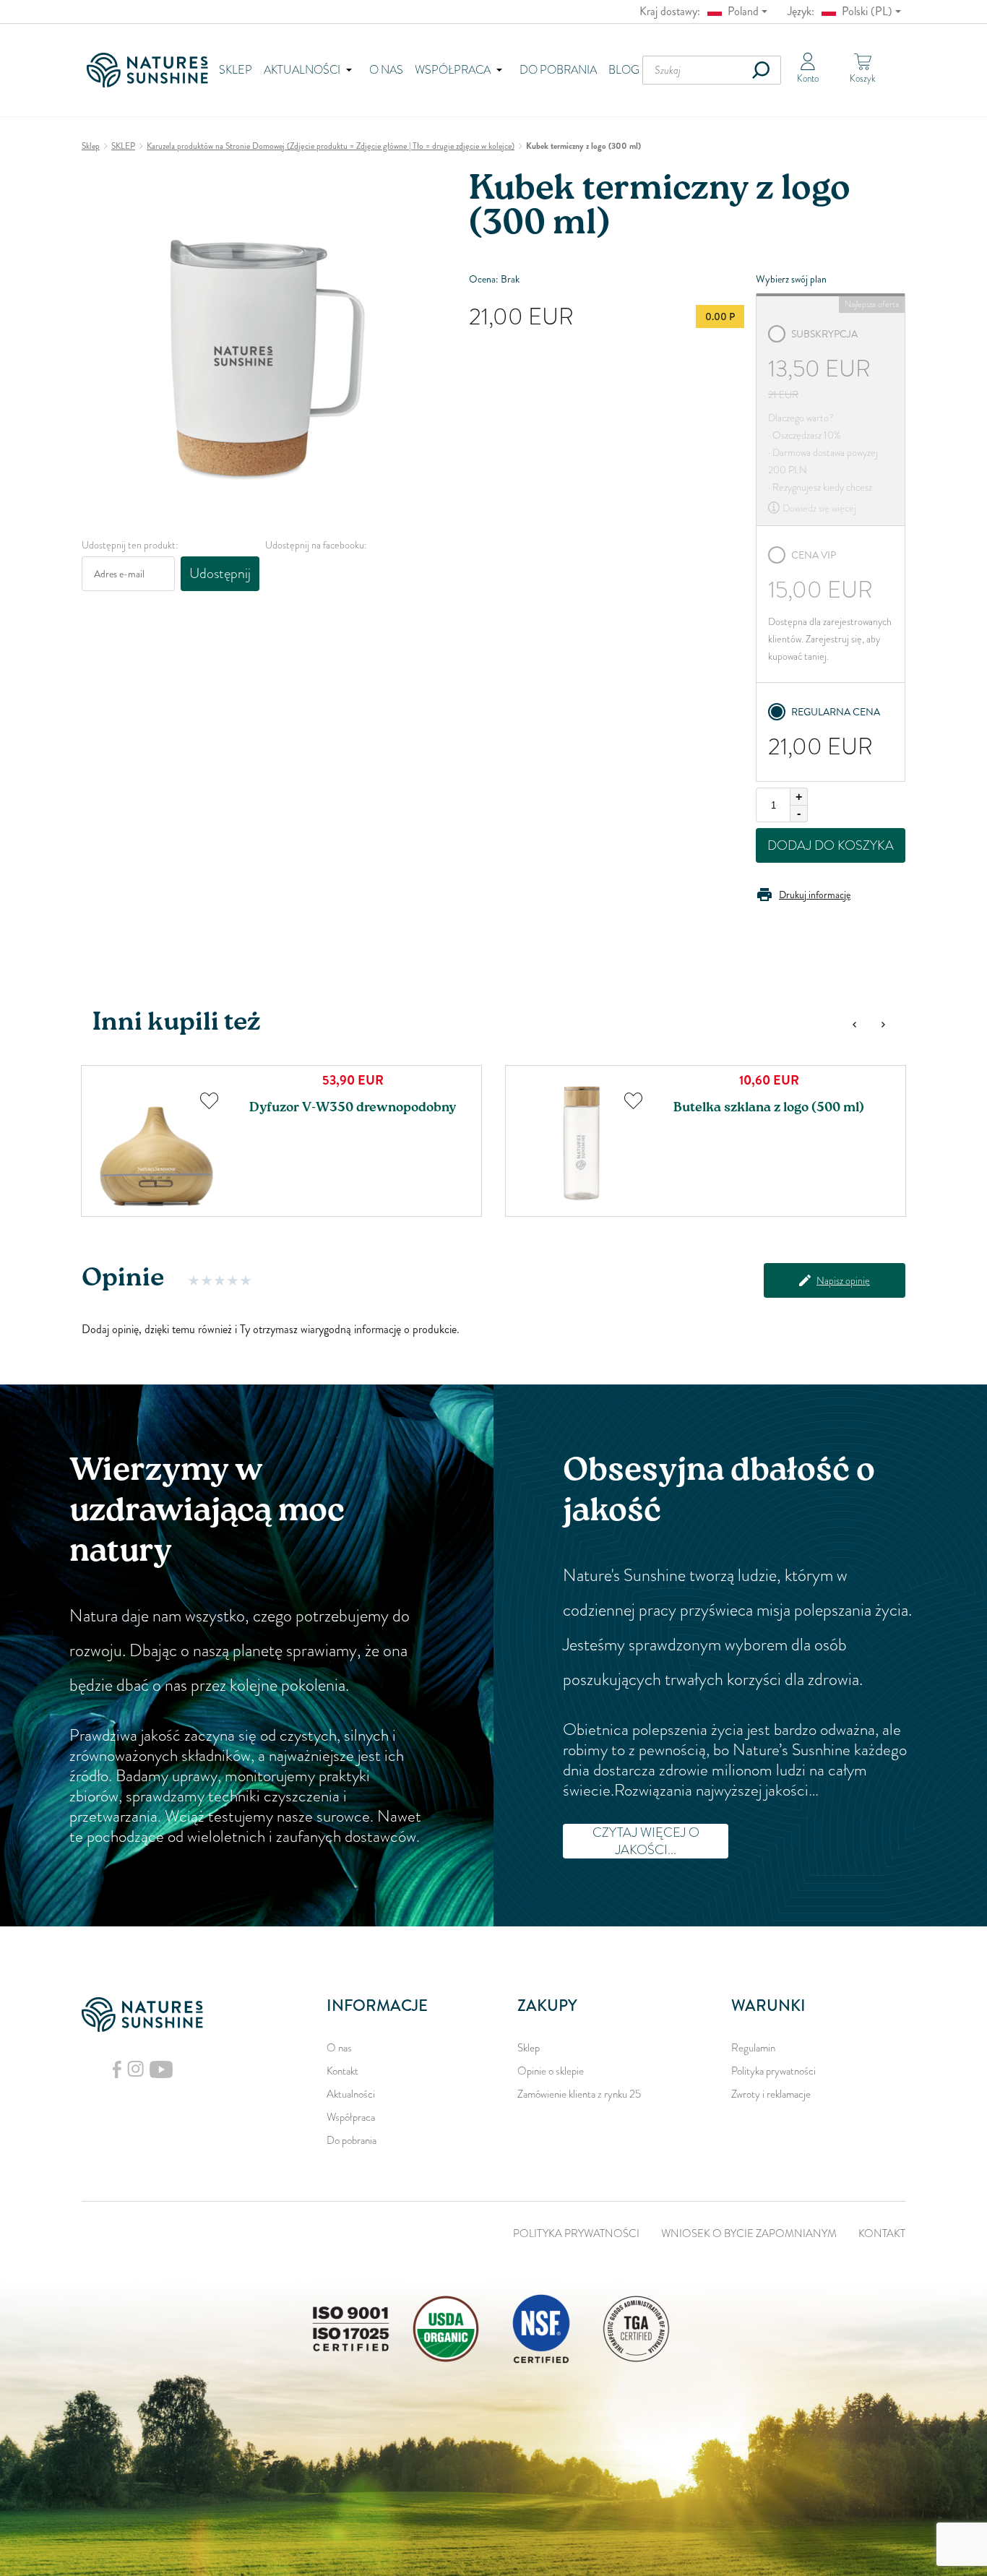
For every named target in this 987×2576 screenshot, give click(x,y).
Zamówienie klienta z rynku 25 (579, 2094)
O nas (386, 70)
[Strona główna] (152, 70)
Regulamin (753, 2048)
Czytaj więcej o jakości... (646, 1841)
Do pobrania (558, 70)
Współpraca (351, 2117)
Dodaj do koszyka (831, 845)
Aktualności (351, 2094)
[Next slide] (883, 1025)
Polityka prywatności (773, 2071)
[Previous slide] (854, 1025)
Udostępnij (220, 573)
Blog (624, 70)
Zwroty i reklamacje (771, 2094)
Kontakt (342, 2071)
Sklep (236, 70)
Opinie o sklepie (551, 2071)
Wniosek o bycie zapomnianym (749, 2233)
